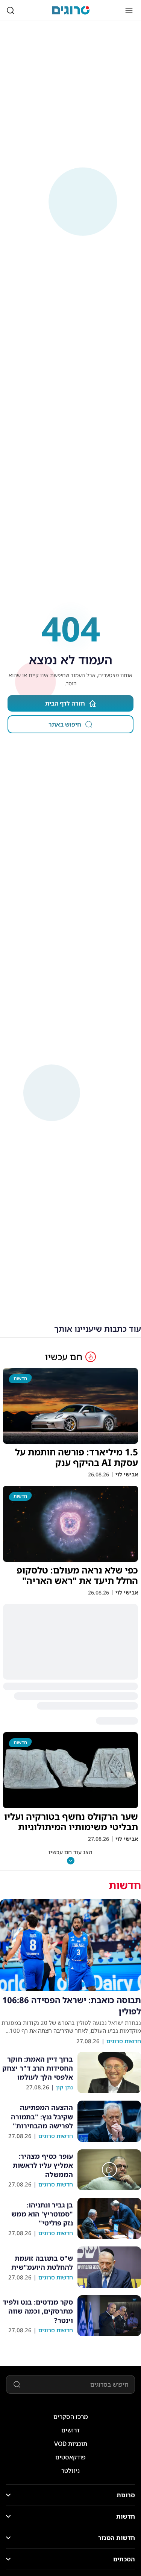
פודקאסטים (70, 2457)
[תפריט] (129, 10)
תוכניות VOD (71, 2444)
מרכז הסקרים (71, 2417)
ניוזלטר (70, 2471)
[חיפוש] (11, 10)
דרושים (70, 2430)
